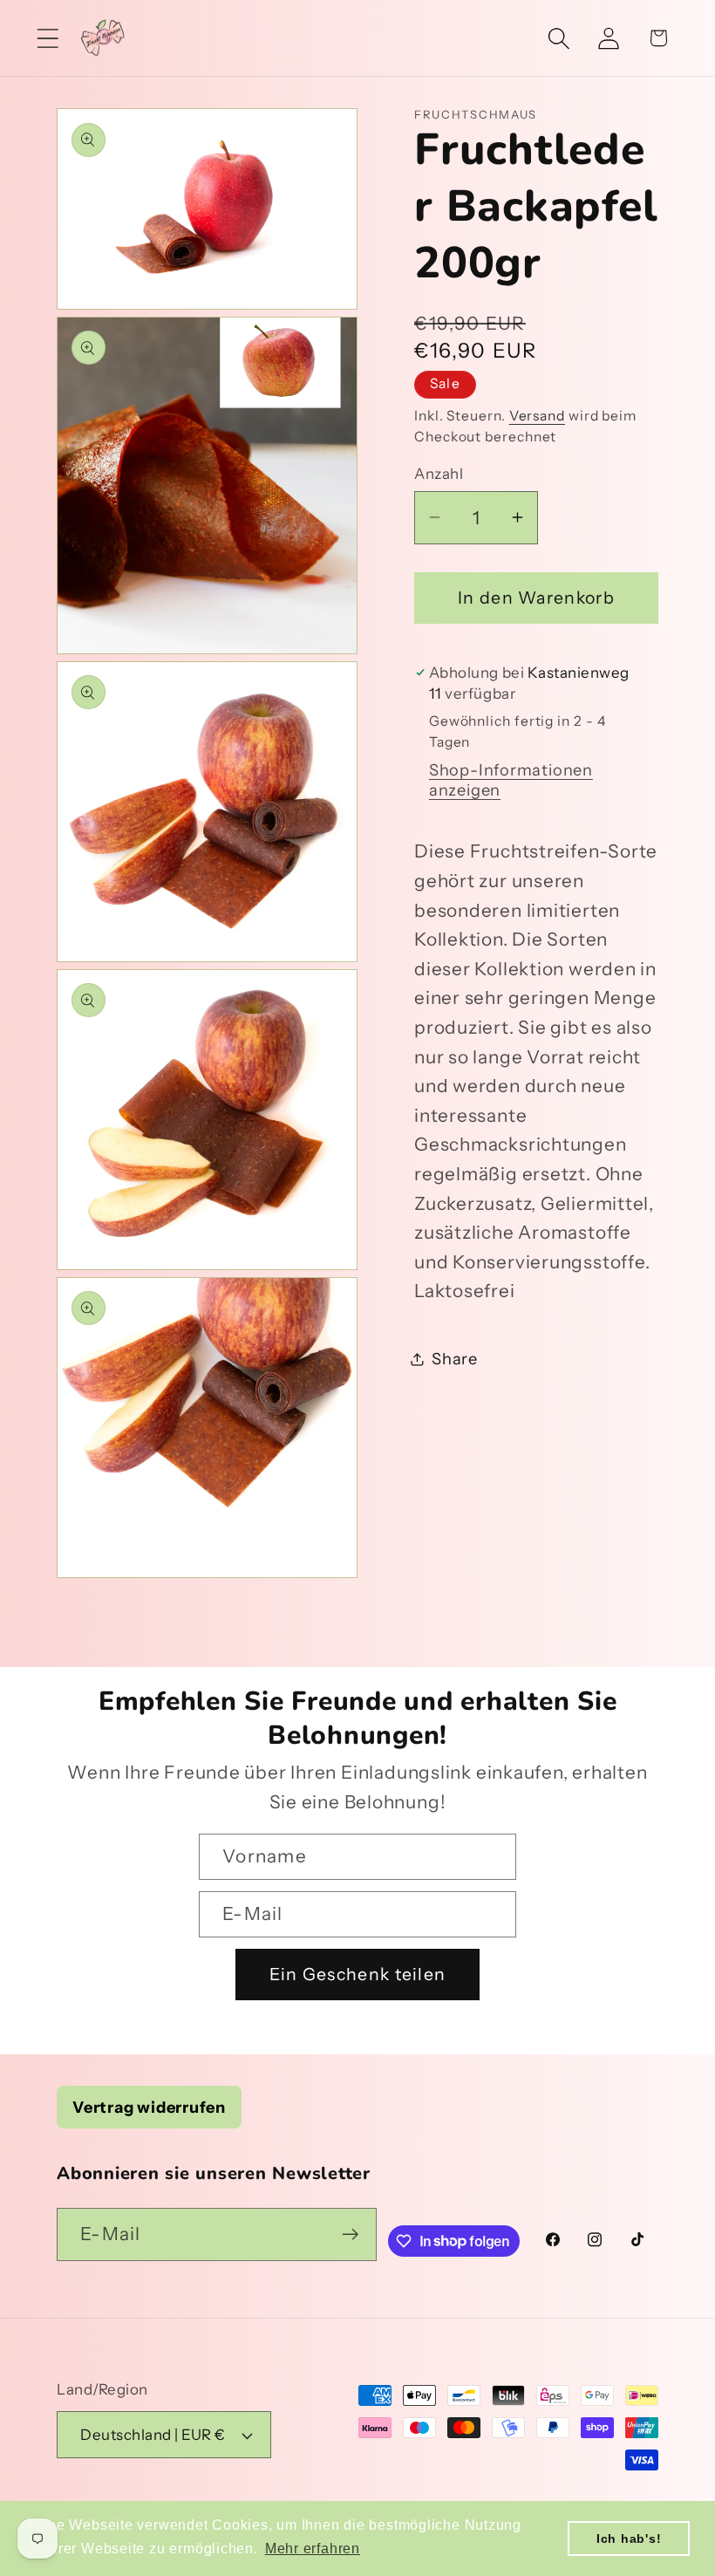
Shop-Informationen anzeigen (511, 780)
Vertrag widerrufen (149, 2107)
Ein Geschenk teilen (358, 1974)
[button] (48, 38)
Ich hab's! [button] (629, 2538)
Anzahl (439, 474)
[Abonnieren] (351, 2234)
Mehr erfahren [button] (313, 2549)
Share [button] (455, 1359)
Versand (537, 416)
